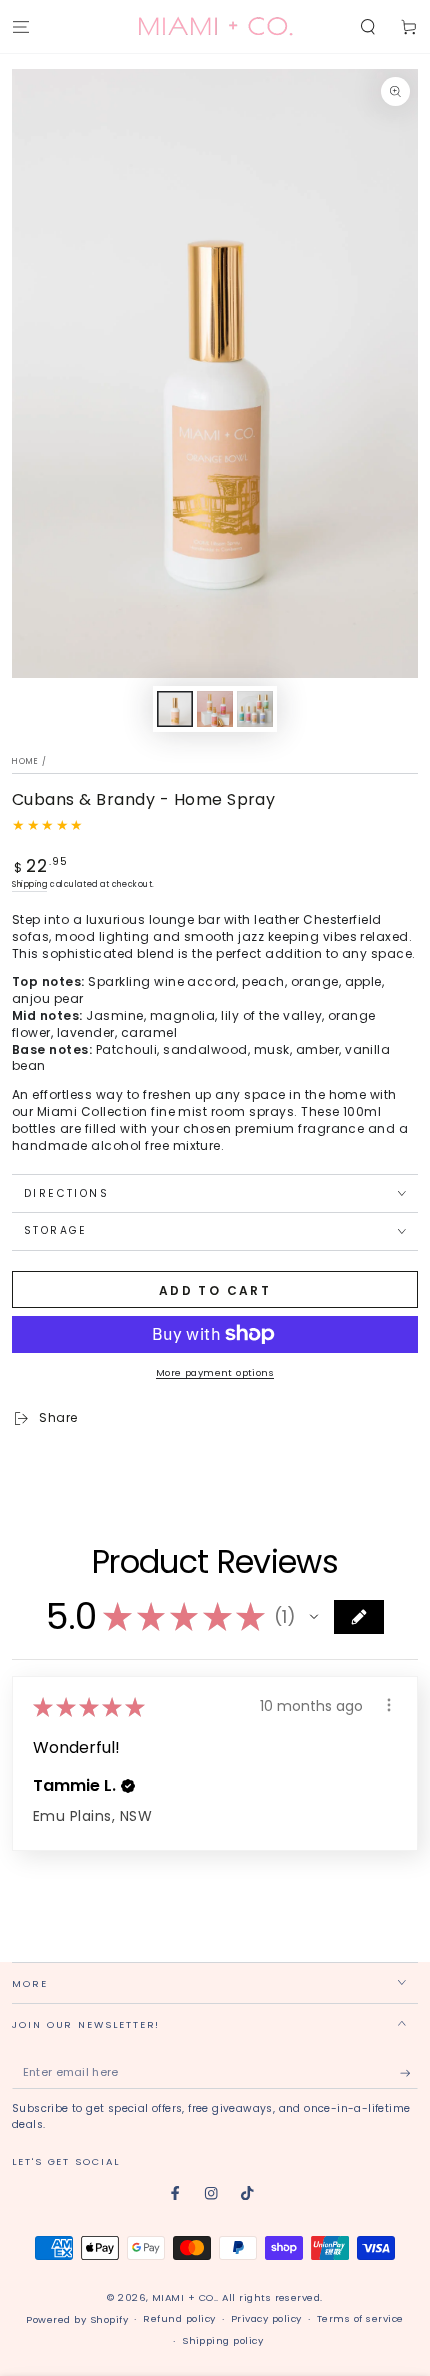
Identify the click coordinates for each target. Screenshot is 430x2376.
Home (25, 761)
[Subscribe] (409, 2073)
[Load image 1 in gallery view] (174, 709)
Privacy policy (266, 2318)
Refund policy (179, 2318)
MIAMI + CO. (184, 2297)
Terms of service (360, 2318)
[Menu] (21, 26)
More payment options (215, 1372)
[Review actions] (389, 1705)
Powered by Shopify (77, 2319)
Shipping (29, 884)
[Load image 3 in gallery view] (254, 709)
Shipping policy (222, 2340)
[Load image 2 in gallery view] (214, 709)
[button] (368, 26)
